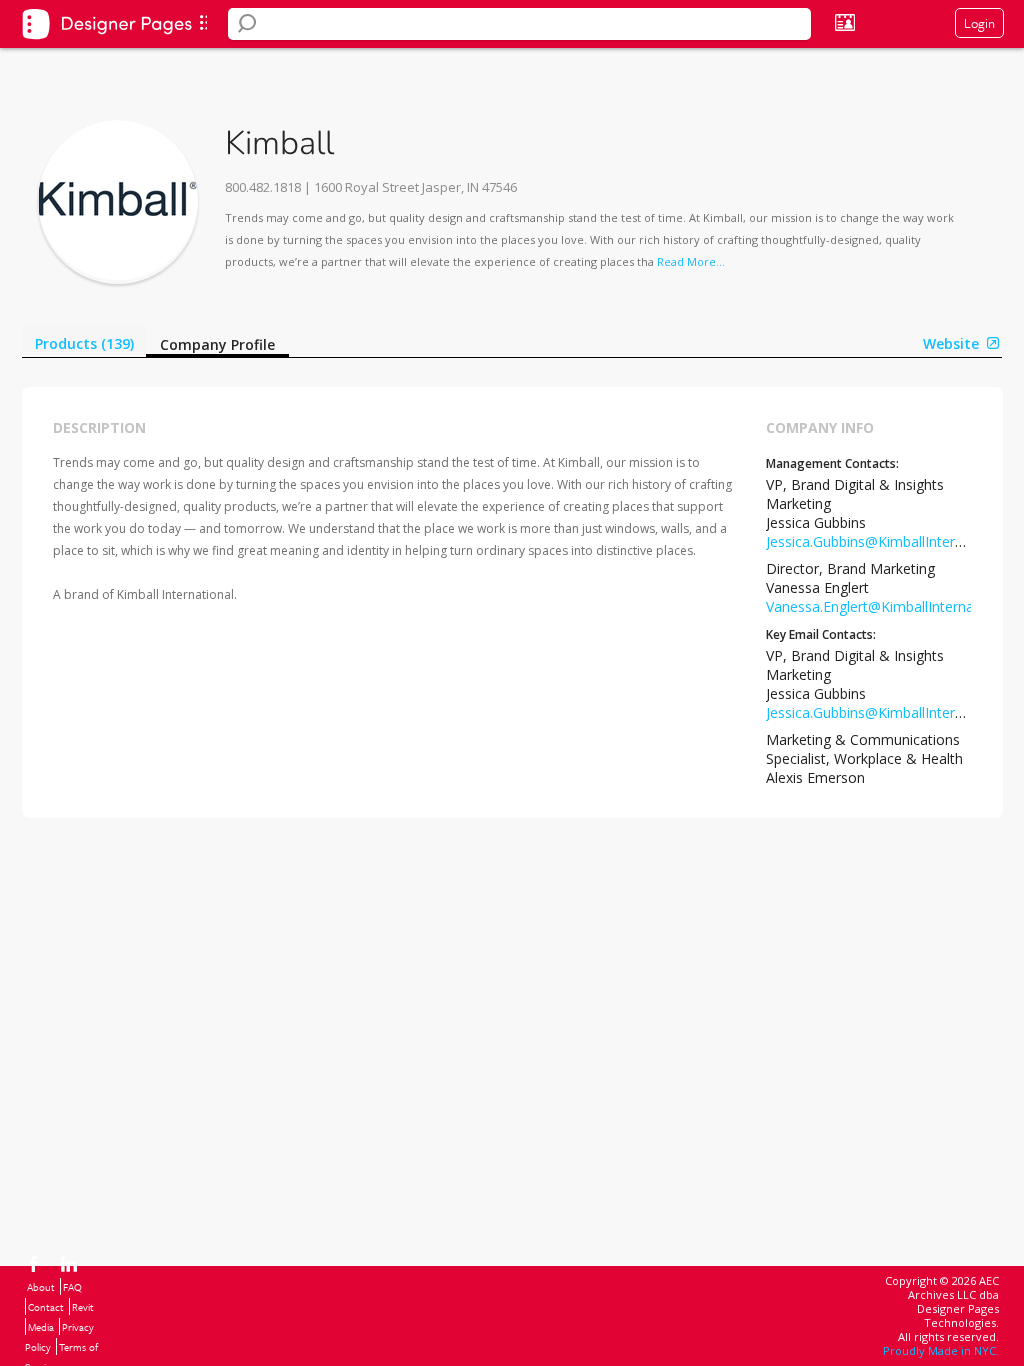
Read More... (691, 261)
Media (41, 1327)
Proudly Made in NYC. (941, 1350)
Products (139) (84, 343)
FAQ (72, 1287)
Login (979, 23)
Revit (83, 1307)
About (41, 1287)
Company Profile (217, 344)
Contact (46, 1307)
